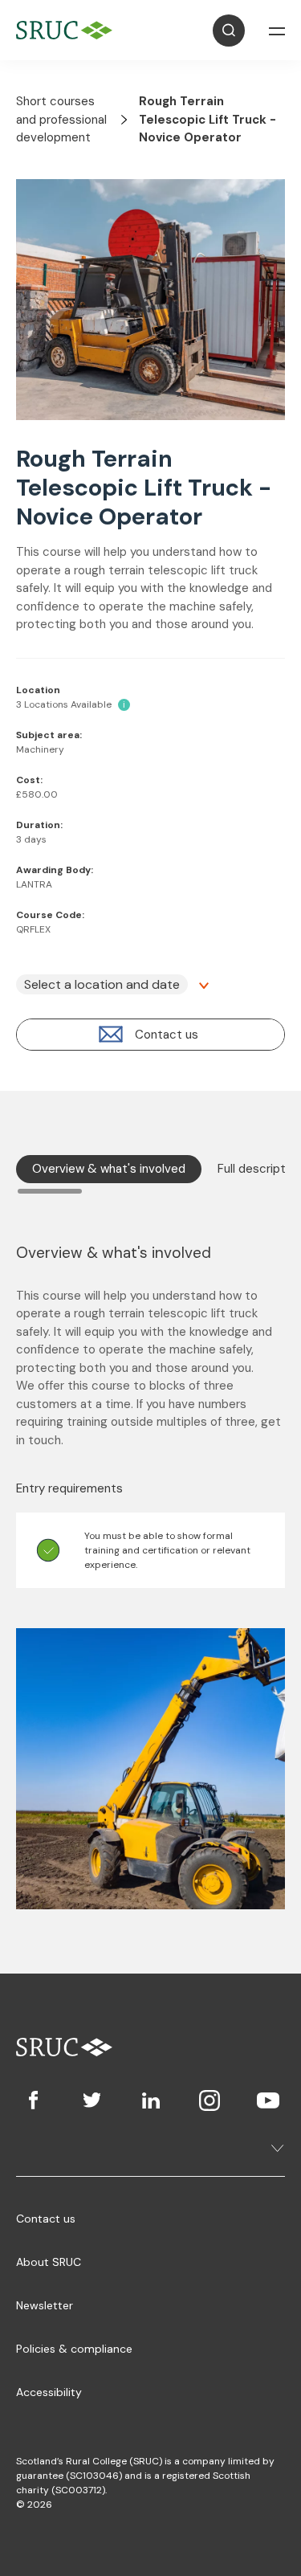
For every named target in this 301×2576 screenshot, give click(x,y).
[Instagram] (209, 2100)
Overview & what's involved (109, 1169)
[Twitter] (92, 2100)
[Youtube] (268, 2100)
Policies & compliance (74, 2349)
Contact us (46, 2219)
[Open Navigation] (277, 31)
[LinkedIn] (150, 2100)
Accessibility (49, 2392)
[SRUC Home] (68, 30)
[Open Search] (229, 31)
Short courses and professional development (61, 119)
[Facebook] (33, 2100)
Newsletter (45, 2305)
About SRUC (49, 2262)
